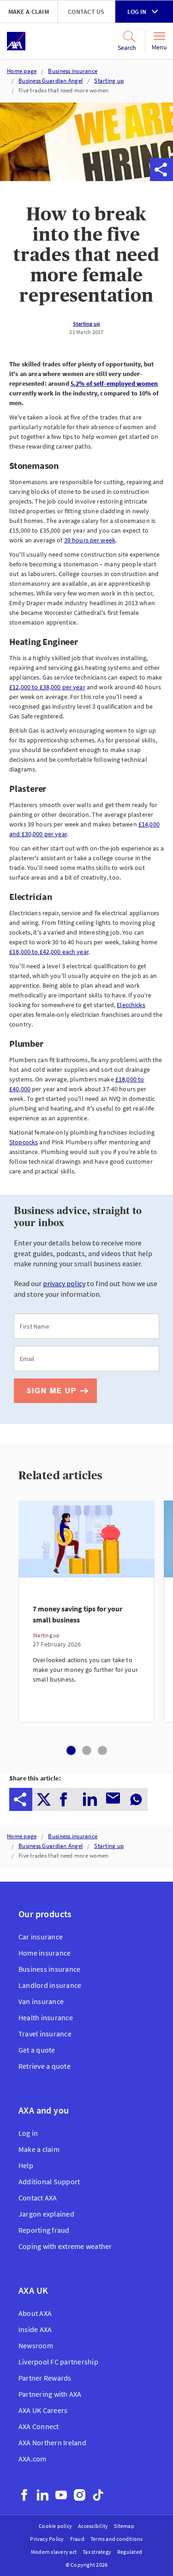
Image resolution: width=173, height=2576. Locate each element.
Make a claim (29, 12)
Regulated (130, 2552)
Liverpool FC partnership (58, 2362)
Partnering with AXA (50, 2394)
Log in (137, 12)
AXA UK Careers (43, 2410)
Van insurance (41, 2001)
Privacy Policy (47, 2539)
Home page (22, 71)
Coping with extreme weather (65, 2246)
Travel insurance (45, 2034)
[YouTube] (61, 2495)
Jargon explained (46, 2214)
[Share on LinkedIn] (92, 170)
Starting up (109, 81)
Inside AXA (35, 2329)
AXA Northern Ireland (52, 2442)
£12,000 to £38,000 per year (47, 687)
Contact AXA (38, 2198)
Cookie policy (55, 2526)
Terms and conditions (117, 2539)
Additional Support (49, 2181)
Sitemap (124, 2526)
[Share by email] (115, 170)
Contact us (86, 12)
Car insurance (41, 1937)
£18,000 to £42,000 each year (49, 952)
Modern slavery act (54, 2552)
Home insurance (45, 1953)
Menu (159, 47)
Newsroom (36, 2345)
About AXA (35, 2313)
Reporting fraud (44, 2230)
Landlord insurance (50, 1985)
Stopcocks (24, 1142)
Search (127, 48)
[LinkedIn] (43, 2495)
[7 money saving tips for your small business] (86, 1650)
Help (26, 2165)
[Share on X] (46, 170)
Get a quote (37, 2050)
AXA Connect (39, 2426)
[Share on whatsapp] (138, 170)
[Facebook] (24, 2495)
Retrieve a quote (45, 2066)
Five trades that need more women (63, 90)
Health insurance (46, 2017)
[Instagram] (80, 2495)
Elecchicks (131, 1005)
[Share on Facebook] (69, 170)
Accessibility (93, 2526)
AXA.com (33, 2459)
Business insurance (73, 71)
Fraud (77, 2539)
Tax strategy (97, 2552)
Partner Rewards (45, 2378)
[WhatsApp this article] (138, 170)
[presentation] (21, 1799)
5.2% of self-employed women (114, 383)
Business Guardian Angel (51, 81)
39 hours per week (90, 540)
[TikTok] (98, 2495)
